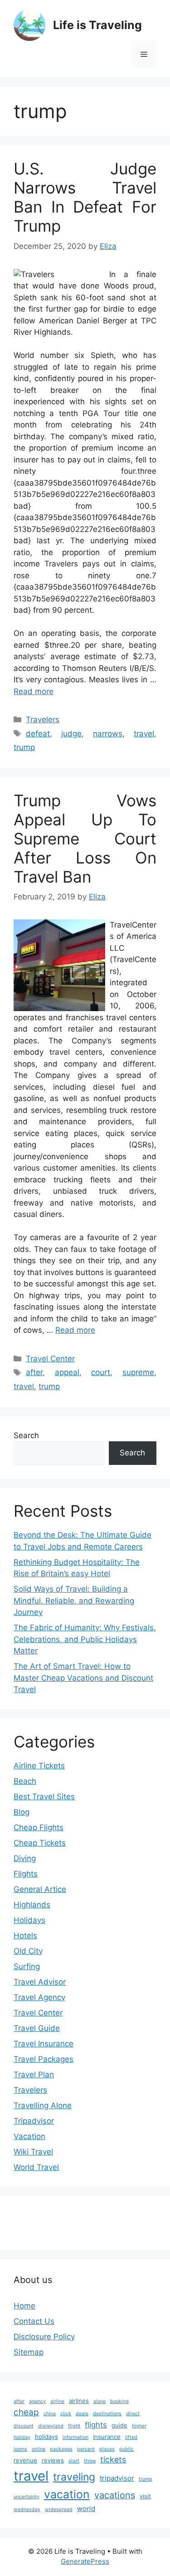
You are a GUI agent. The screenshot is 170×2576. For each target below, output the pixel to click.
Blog (22, 1812)
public (126, 2449)
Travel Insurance (44, 2044)
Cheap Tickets (40, 1843)
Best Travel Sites (44, 1797)
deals (82, 2414)
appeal (67, 1372)
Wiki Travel (33, 2152)
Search (26, 1435)
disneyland (51, 2426)
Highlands (32, 1905)
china (50, 2414)
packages (61, 2449)
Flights (26, 1874)
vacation (67, 2494)
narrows (108, 734)
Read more (34, 691)
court (101, 1372)
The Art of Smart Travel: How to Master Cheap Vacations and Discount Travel (83, 1678)
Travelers (43, 720)
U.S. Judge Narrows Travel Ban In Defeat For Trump (85, 197)
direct (133, 2414)
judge (71, 734)
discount (24, 2426)
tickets (113, 2459)
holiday (22, 2437)
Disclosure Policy (44, 2337)
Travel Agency (39, 1997)
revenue (25, 2460)
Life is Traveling (97, 25)
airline (57, 2401)
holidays (46, 2437)
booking (119, 2401)
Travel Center (50, 1359)
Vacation (29, 2136)
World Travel (36, 2167)
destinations (107, 2414)
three (90, 2461)
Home (24, 2306)
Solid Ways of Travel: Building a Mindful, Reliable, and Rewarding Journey (74, 1601)
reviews (53, 2460)
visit (145, 2496)
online (39, 2449)
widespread (59, 2509)
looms (20, 2449)
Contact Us (34, 2321)
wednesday (27, 2509)
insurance (107, 2437)
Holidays (29, 1920)
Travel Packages (44, 2059)
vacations (115, 2495)
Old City (28, 1951)
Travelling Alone (43, 2105)
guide (119, 2425)
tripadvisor (117, 2478)
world (86, 2509)
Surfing (27, 1966)
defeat (38, 734)
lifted (131, 2437)
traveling (74, 2477)
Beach (25, 1781)
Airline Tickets (39, 1766)
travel (144, 734)
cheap (26, 2412)
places (107, 2449)
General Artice (40, 1889)
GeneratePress (85, 2561)
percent (86, 2449)
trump (24, 747)
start (74, 2461)
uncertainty (27, 2497)
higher (139, 2426)
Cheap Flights (39, 1827)
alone (100, 2401)
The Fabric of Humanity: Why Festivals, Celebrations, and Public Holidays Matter (85, 1639)
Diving (25, 1858)
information (75, 2437)
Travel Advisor (40, 1982)
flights (96, 2425)
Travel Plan (34, 2075)
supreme (138, 1372)
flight (74, 2426)
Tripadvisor (34, 2121)
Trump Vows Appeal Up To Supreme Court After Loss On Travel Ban (85, 839)
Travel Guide (37, 2028)
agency (37, 2401)
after (34, 1372)
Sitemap (29, 2352)
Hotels (25, 1936)
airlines (79, 2401)
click (66, 2414)
